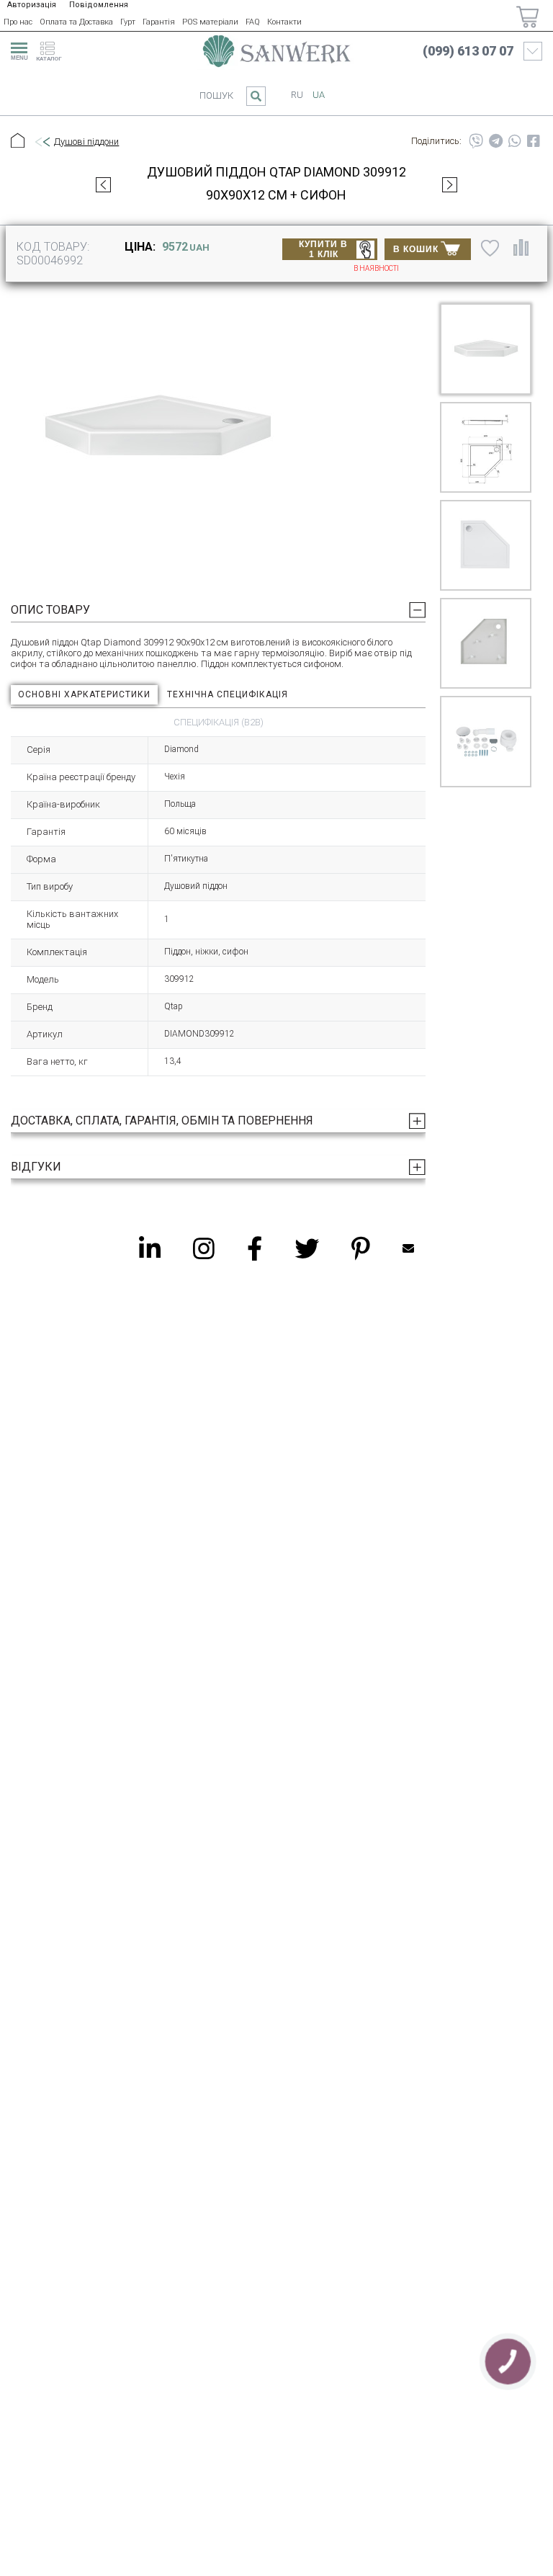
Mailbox (408, 1248)
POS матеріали (210, 22)
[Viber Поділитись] (476, 141)
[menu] (17, 49)
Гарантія (159, 22)
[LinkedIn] (150, 1248)
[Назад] (42, 142)
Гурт (128, 22)
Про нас (18, 22)
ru (297, 95)
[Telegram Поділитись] (496, 141)
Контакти (284, 22)
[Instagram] (204, 1248)
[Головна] (18, 142)
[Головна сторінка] (276, 51)
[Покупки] (527, 17)
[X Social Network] (307, 1248)
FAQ (253, 22)
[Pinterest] (361, 1248)
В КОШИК (416, 249)
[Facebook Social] (255, 1248)
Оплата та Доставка (76, 22)
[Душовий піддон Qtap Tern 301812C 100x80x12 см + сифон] (103, 184)
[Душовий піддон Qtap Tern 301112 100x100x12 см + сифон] (450, 184)
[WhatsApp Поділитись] (515, 141)
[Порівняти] (521, 248)
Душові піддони (86, 142)
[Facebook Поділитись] (534, 141)
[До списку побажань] (490, 248)
